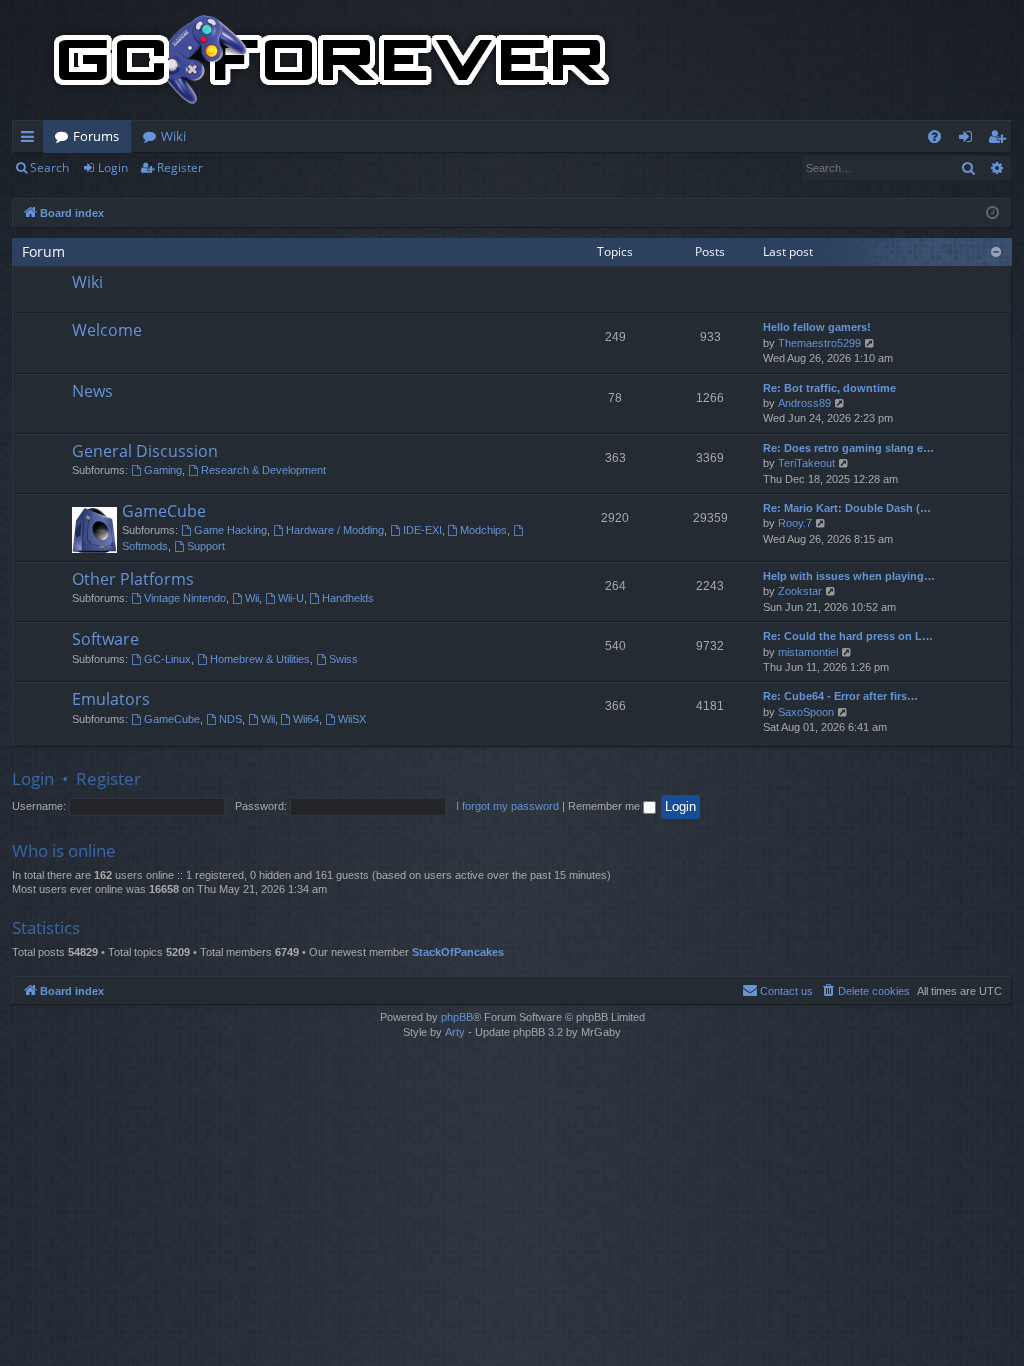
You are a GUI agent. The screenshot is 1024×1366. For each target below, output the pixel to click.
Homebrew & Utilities (260, 659)
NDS (230, 719)
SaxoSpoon (806, 712)
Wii (252, 598)
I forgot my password (507, 806)
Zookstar (800, 591)
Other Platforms (133, 579)
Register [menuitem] (1001, 140)
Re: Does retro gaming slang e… (848, 448)
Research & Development (263, 470)
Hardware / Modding (335, 530)
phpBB (457, 1017)
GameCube (164, 511)
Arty (455, 1032)
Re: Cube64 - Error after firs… (840, 696)
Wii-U (291, 598)
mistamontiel (808, 652)
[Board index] (332, 60)
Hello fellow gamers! (817, 327)
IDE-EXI (422, 530)
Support (206, 546)
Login (113, 167)
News (92, 391)
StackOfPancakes (458, 952)
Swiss (343, 659)
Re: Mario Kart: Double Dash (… (847, 508)
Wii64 (306, 719)
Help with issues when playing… (849, 576)
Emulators (111, 699)
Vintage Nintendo (185, 598)
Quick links (31, 140)
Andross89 (804, 403)
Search (49, 167)
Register (180, 167)
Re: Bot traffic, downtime (829, 388)
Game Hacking (230, 530)
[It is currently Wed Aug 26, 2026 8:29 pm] (992, 213)
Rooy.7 (795, 523)
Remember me (605, 806)
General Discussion (145, 451)
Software (105, 639)
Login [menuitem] (969, 140)
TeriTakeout (806, 463)
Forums (96, 136)
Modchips (483, 530)
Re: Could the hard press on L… (848, 636)
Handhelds (348, 598)
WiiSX (352, 719)
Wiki (173, 136)
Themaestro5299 (819, 343)
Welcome (107, 330)
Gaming (163, 470)
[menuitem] (934, 136)
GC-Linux (167, 659)
